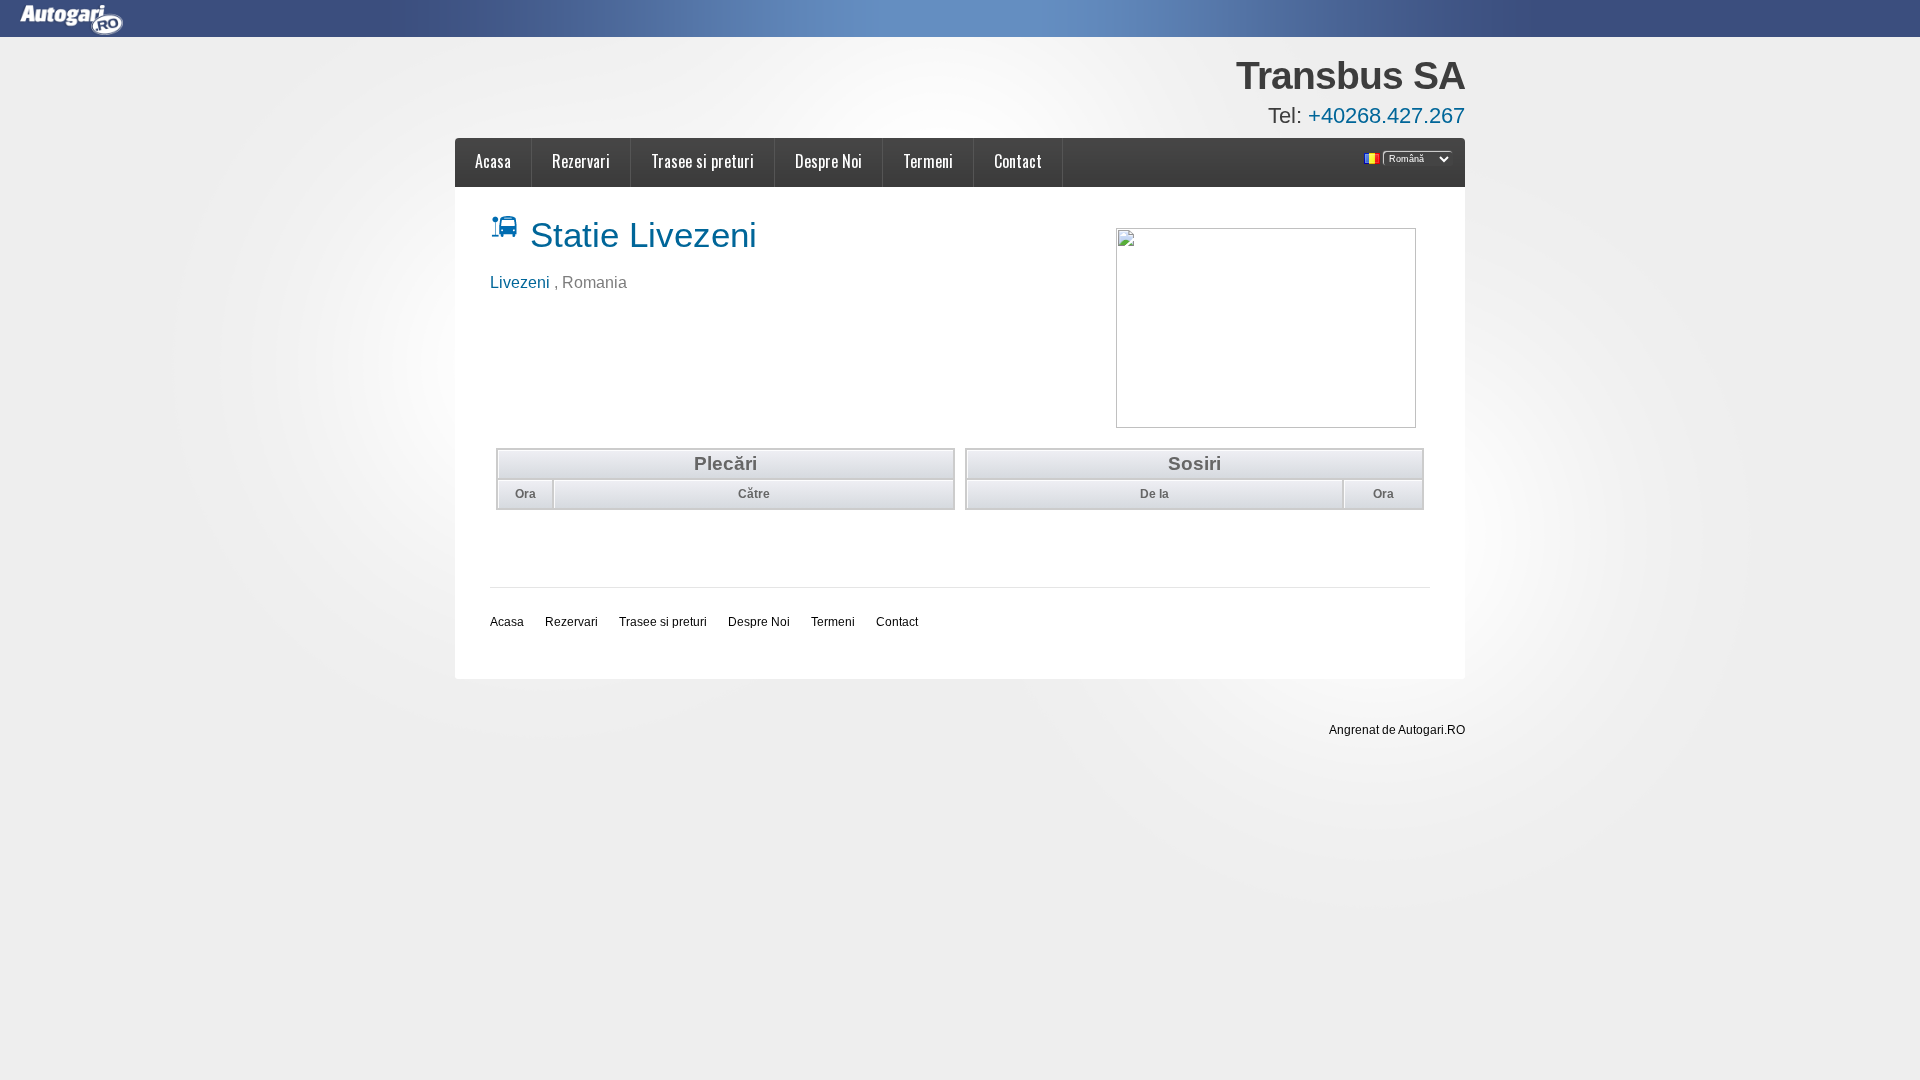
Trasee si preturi (702, 161)
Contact (1018, 161)
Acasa (493, 161)
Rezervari (581, 161)
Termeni (928, 161)
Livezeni (522, 282)
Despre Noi (828, 161)
